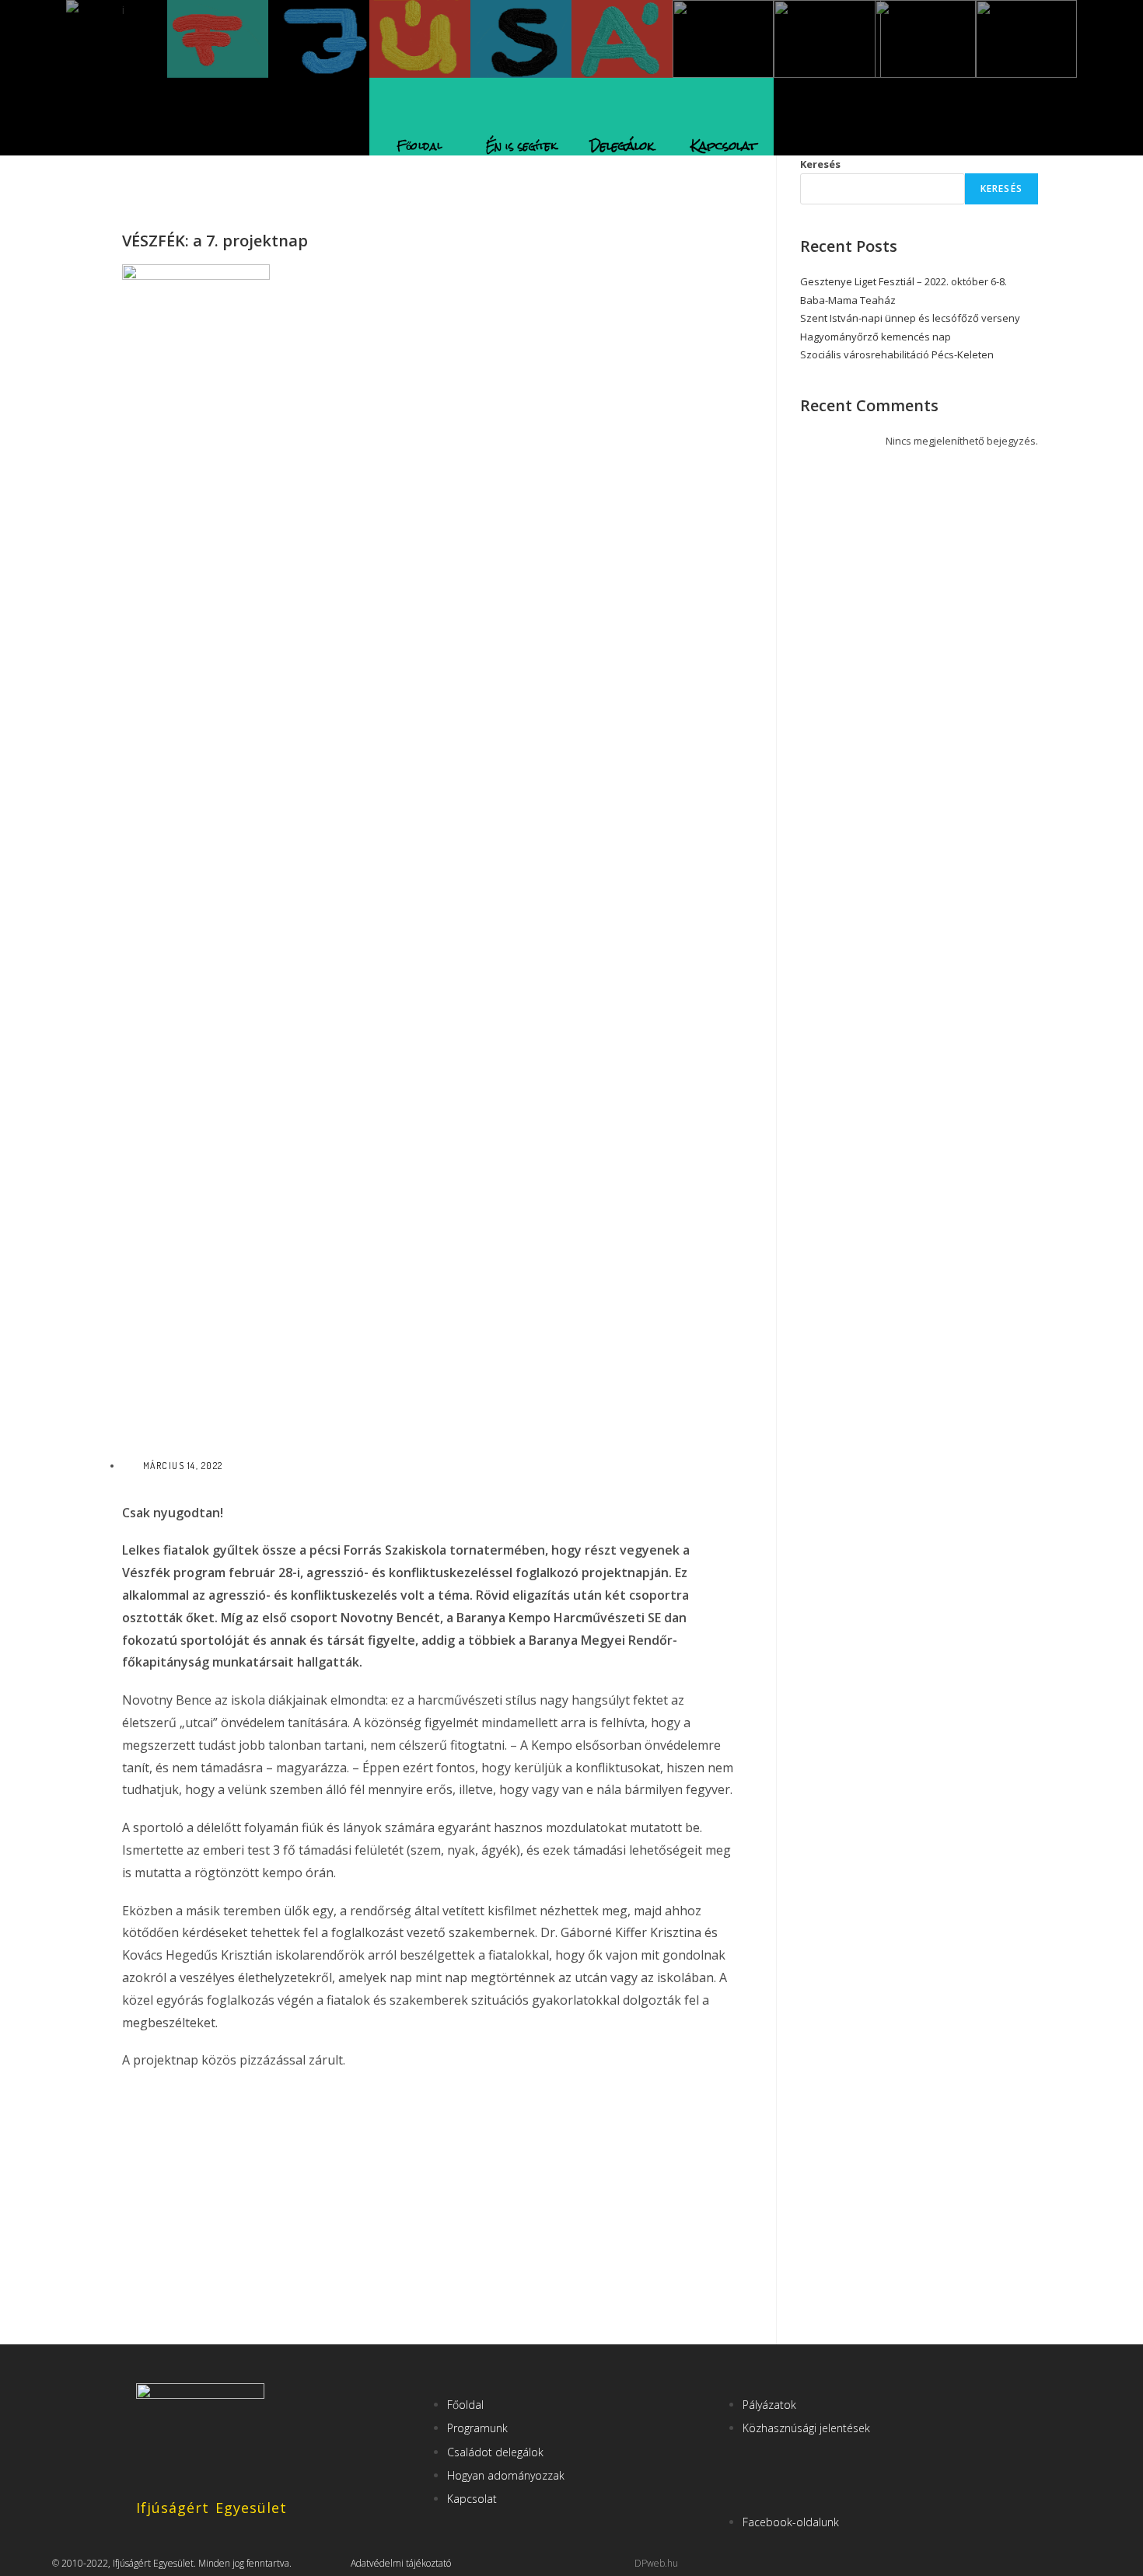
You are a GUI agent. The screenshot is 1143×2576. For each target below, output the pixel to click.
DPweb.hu (656, 2563)
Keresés (820, 164)
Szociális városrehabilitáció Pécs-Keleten (897, 354)
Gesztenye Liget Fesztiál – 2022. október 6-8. (904, 281)
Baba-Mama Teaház (848, 300)
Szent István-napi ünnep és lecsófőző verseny (910, 318)
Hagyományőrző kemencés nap (876, 337)
